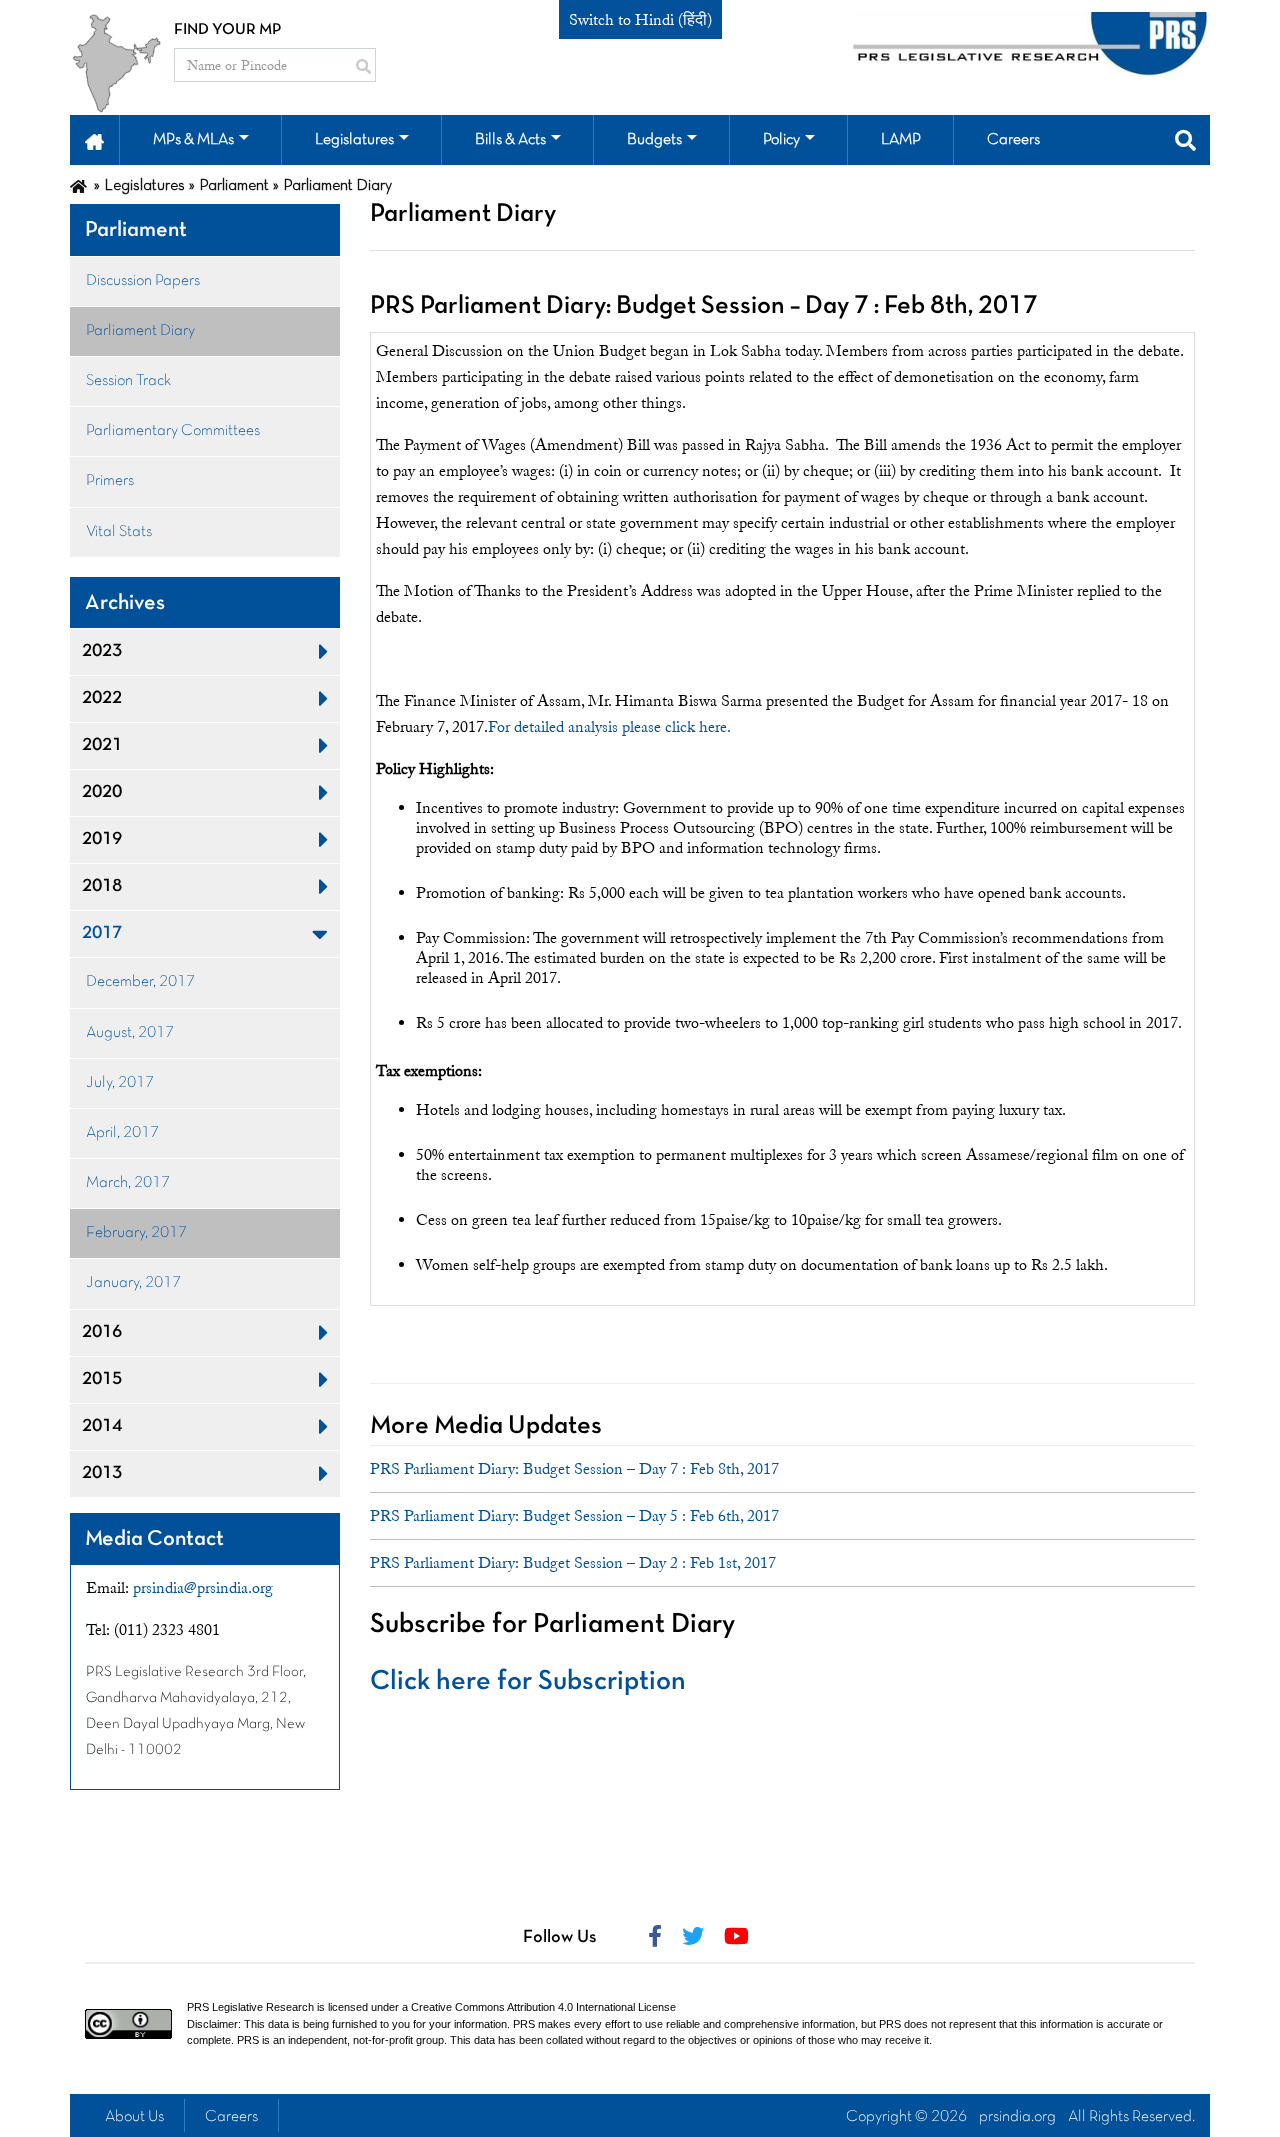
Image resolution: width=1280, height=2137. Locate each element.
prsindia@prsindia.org (203, 1588)
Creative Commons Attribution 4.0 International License (543, 2007)
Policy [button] (781, 140)
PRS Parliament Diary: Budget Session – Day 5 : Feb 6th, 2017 (574, 1516)
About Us (134, 2117)
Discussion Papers (143, 281)
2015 (102, 1379)
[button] (94, 140)
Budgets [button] (654, 140)
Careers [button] (1013, 140)
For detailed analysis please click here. (609, 727)
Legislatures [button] (354, 140)
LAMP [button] (901, 140)
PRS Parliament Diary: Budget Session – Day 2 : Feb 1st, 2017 (573, 1563)
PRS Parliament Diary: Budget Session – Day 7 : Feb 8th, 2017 (574, 1469)
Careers (231, 2117)
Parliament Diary (140, 331)
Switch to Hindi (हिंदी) (640, 20)
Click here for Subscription (528, 1682)
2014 (102, 1426)
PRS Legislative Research (250, 2007)
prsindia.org (1017, 2117)
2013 (102, 1473)
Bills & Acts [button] (510, 140)
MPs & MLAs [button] (193, 140)
